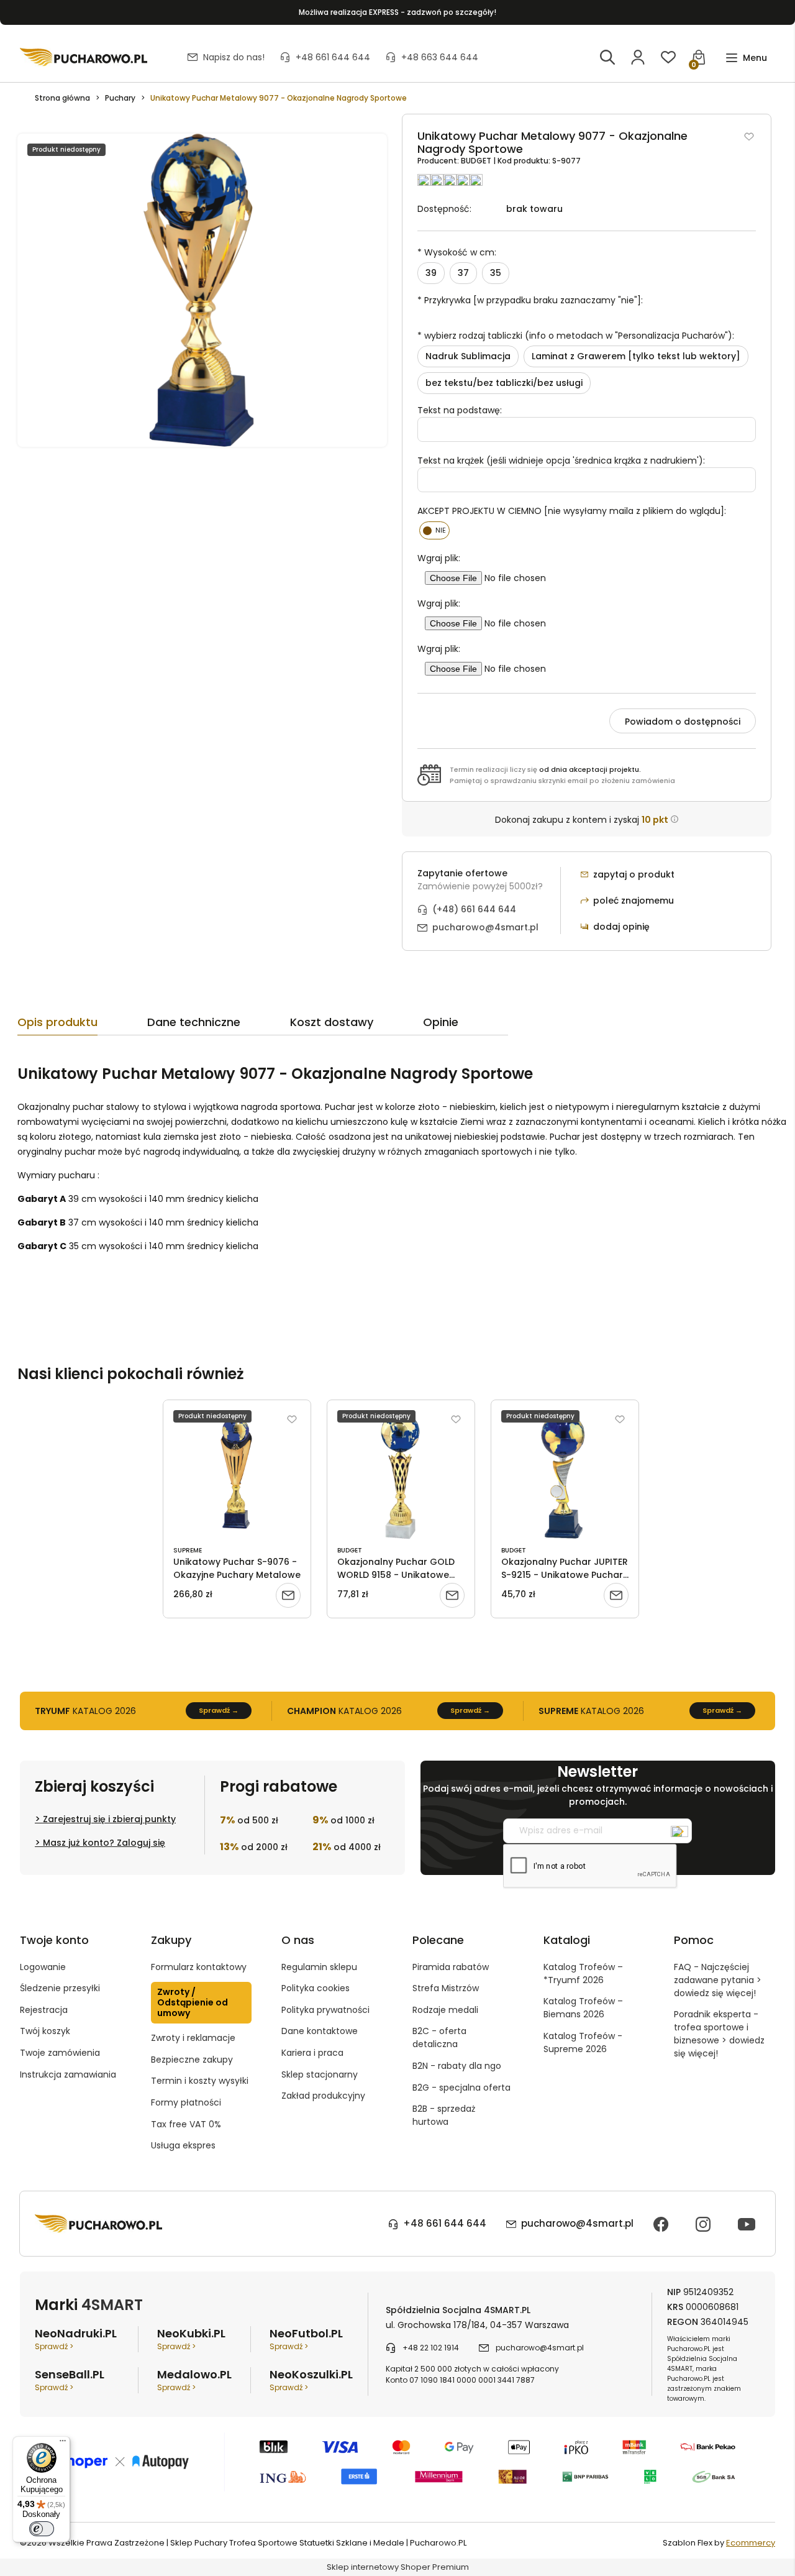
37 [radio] (463, 273)
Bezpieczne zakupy (192, 2060)
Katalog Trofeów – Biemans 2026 (583, 2008)
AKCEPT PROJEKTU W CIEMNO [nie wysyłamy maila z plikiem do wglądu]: (572, 511)
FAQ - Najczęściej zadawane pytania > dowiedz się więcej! (718, 1980)
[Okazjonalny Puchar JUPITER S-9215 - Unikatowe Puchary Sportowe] (565, 1475)
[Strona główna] (84, 57)
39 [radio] (431, 273)
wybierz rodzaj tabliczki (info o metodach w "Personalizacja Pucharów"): (576, 336)
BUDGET (477, 161)
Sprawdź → (219, 1710)
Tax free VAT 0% (186, 2124)
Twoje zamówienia (60, 2053)
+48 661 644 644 (333, 57)
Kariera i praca (312, 2053)
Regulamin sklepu (319, 1967)
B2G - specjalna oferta (461, 2088)
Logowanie (43, 1967)
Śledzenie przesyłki (60, 1988)
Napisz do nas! (234, 57)
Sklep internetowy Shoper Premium (398, 2567)
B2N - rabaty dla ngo (457, 2066)
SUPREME (188, 1550)
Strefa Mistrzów (446, 1988)
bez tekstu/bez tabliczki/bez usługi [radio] (504, 383)
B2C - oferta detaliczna (439, 2037)
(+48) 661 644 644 (474, 909)
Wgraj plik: (439, 558)
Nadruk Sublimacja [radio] (468, 356)
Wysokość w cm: (457, 252)
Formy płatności (186, 2102)
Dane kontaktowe (320, 2031)
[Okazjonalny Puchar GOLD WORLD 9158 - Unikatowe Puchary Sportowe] (401, 1475)
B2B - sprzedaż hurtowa (444, 2115)
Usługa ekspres (183, 2145)
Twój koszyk (45, 2031)
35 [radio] (496, 273)
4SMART (112, 2305)
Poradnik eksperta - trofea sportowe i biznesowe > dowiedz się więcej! (719, 2034)
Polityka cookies (316, 1988)
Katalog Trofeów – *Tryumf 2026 (583, 1973)
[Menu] (63, 2444)
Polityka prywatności (325, 2010)
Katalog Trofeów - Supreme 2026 (583, 2042)
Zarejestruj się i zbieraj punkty (109, 1819)
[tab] (82, 1025)
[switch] (42, 2529)
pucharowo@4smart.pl (485, 927)
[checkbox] (434, 530)
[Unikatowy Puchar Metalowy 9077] (202, 290)
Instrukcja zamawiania (68, 2074)
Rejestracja (44, 2010)
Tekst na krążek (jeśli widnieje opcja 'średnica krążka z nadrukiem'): (561, 461)
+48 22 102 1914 (431, 2348)
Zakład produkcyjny (323, 2096)
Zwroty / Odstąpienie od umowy (193, 2002)
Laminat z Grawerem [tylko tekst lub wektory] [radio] (636, 356)
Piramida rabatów (451, 1967)
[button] (746, 58)
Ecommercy (751, 2543)
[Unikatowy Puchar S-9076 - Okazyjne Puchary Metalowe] (237, 1475)
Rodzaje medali (445, 2010)
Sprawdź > (54, 2346)
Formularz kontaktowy (199, 1967)
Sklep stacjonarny (320, 2074)
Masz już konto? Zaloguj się (104, 1843)
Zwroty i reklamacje (193, 2038)
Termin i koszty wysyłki (200, 2081)
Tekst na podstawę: (460, 410)
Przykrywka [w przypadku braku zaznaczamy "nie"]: (530, 300)
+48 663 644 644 (440, 57)
